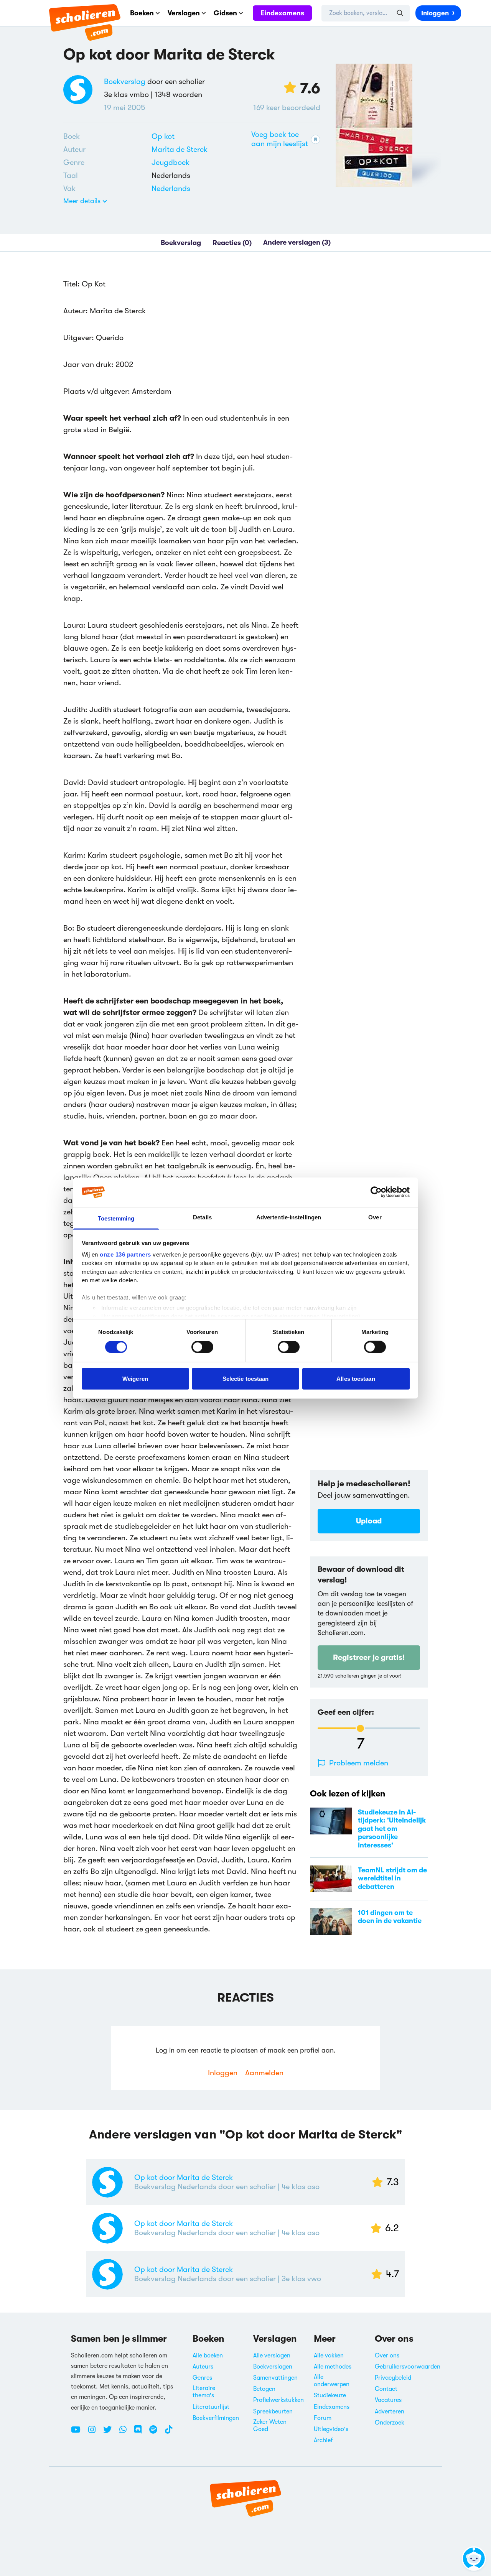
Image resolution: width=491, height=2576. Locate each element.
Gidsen (225, 13)
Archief (323, 2440)
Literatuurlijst (211, 2407)
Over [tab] (375, 1217)
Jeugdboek (171, 162)
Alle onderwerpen (332, 2381)
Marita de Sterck (180, 149)
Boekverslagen (273, 2367)
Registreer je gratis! (369, 1657)
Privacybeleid (393, 2378)
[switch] (202, 1347)
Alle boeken (208, 2356)
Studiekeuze (330, 2395)
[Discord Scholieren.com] (141, 2433)
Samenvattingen (275, 2378)
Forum (323, 2418)
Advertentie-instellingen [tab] (289, 1217)
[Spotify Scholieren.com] (156, 2433)
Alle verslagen (272, 2356)
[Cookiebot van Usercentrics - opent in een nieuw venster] (376, 1192)
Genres (202, 2378)
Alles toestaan (356, 1378)
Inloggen (435, 13)
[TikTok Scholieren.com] (169, 2433)
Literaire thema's (204, 2392)
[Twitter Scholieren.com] (110, 2433)
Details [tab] (202, 1217)
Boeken (142, 13)
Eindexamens (282, 13)
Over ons (387, 2356)
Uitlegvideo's (331, 2429)
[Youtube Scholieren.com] (79, 2433)
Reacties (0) (232, 242)
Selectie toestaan (246, 1378)
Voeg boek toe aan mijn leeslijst (280, 139)
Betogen (264, 2389)
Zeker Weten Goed (270, 2425)
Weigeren (135, 1378)
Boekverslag (125, 81)
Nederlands (171, 188)
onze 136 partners (125, 1254)
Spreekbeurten (273, 2412)
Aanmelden (264, 2073)
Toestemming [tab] (116, 1218)
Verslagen (184, 13)
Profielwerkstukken (278, 2400)
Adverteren (390, 2412)
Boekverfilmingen (216, 2418)
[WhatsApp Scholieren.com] (126, 2433)
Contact (386, 2389)
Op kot (163, 136)
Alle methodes (333, 2367)
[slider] (360, 1728)
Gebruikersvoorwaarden (408, 2367)
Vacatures (388, 2400)
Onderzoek (390, 2423)
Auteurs (203, 2367)
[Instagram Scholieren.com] (95, 2433)
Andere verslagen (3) (297, 242)
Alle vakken (329, 2356)
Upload (369, 1521)
